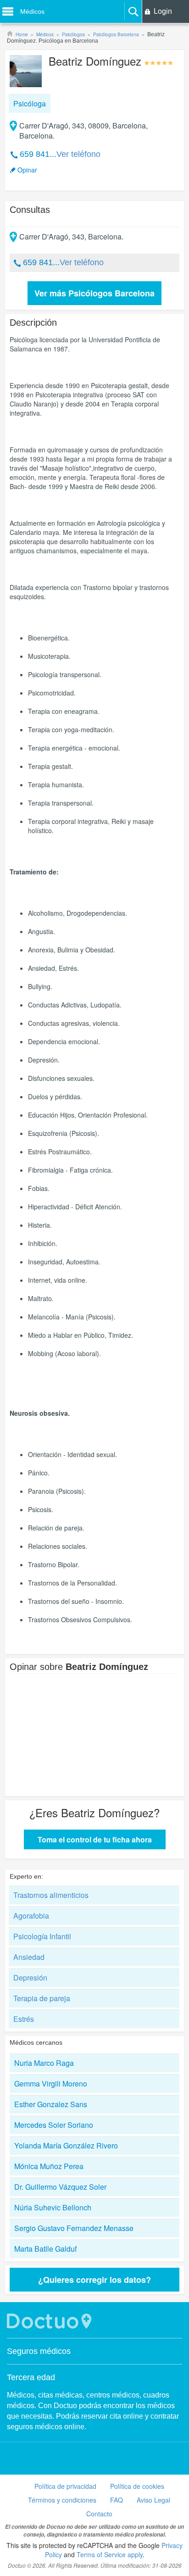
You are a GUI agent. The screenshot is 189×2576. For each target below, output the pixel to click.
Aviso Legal (153, 2500)
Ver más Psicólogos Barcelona (94, 293)
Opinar (27, 170)
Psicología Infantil (42, 1936)
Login (163, 11)
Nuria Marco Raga (44, 2063)
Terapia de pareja (42, 1998)
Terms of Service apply (110, 2554)
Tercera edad (31, 2377)
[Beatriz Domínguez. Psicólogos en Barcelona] (26, 72)
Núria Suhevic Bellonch (53, 2207)
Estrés (24, 2019)
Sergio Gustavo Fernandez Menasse (74, 2228)
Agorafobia (31, 1916)
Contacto (99, 2514)
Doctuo (50, 2321)
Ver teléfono (78, 154)
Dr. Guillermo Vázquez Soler (60, 2187)
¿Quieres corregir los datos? (94, 2280)
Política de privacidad (65, 2486)
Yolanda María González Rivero (66, 2145)
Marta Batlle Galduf (45, 2249)
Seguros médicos (39, 2351)
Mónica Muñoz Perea (49, 2166)
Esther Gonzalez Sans (51, 2104)
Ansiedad (29, 1957)
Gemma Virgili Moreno (51, 2084)
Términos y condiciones (62, 2500)
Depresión (30, 1978)
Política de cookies (137, 2486)
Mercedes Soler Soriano (54, 2125)
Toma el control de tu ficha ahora (95, 1839)
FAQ (117, 2500)
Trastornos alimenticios (51, 1895)
